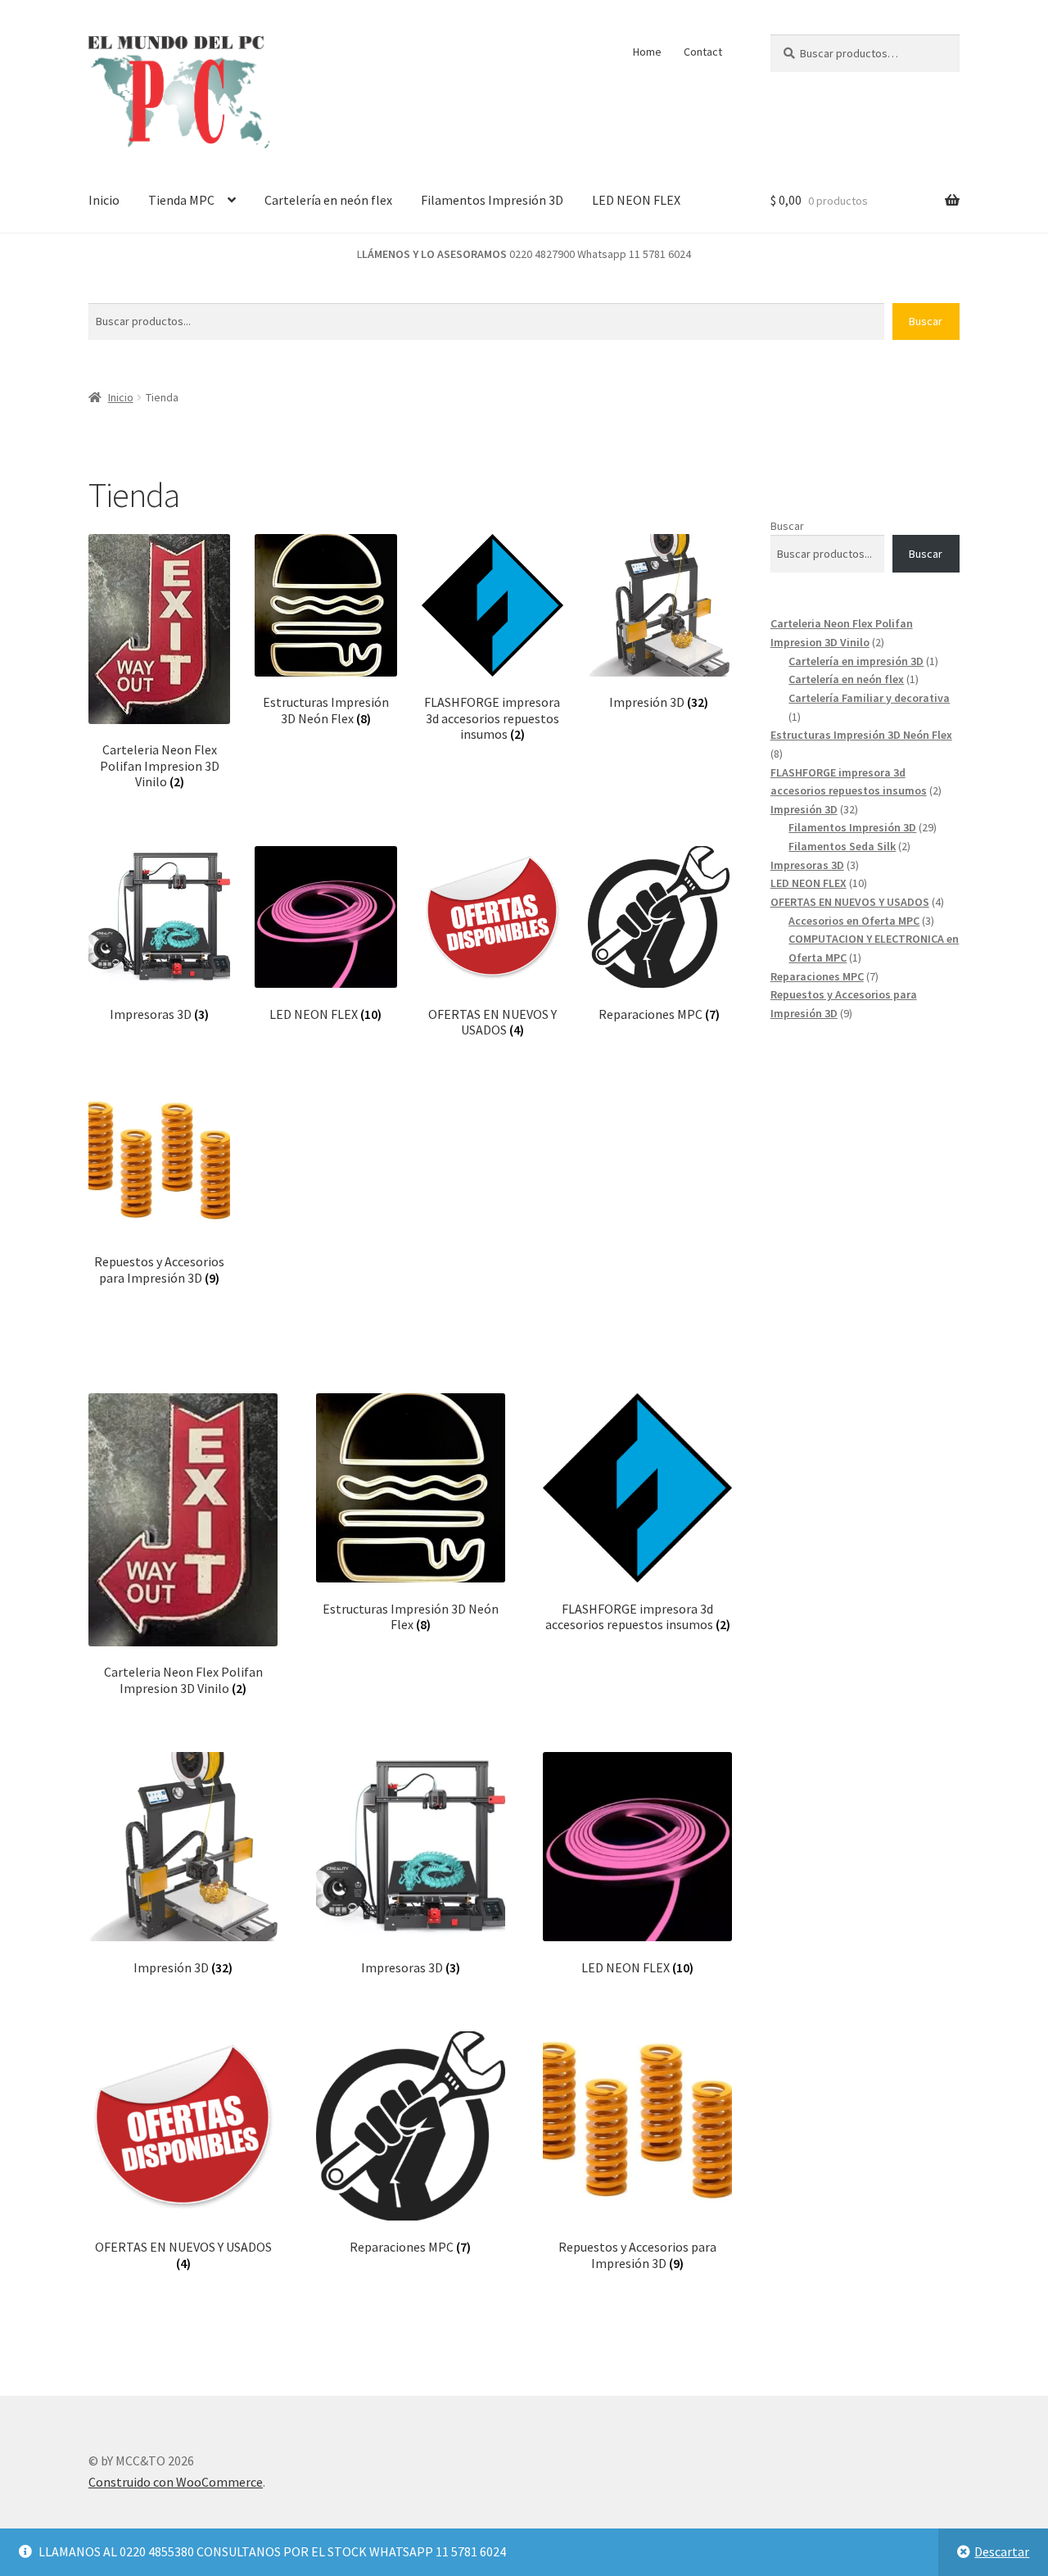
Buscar (926, 321)
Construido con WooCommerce (176, 2482)
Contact (703, 52)
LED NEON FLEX (636, 200)
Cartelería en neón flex (328, 200)
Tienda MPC (181, 200)
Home (647, 52)
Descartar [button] (1002, 2551)
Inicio (104, 200)
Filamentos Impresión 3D (492, 200)
